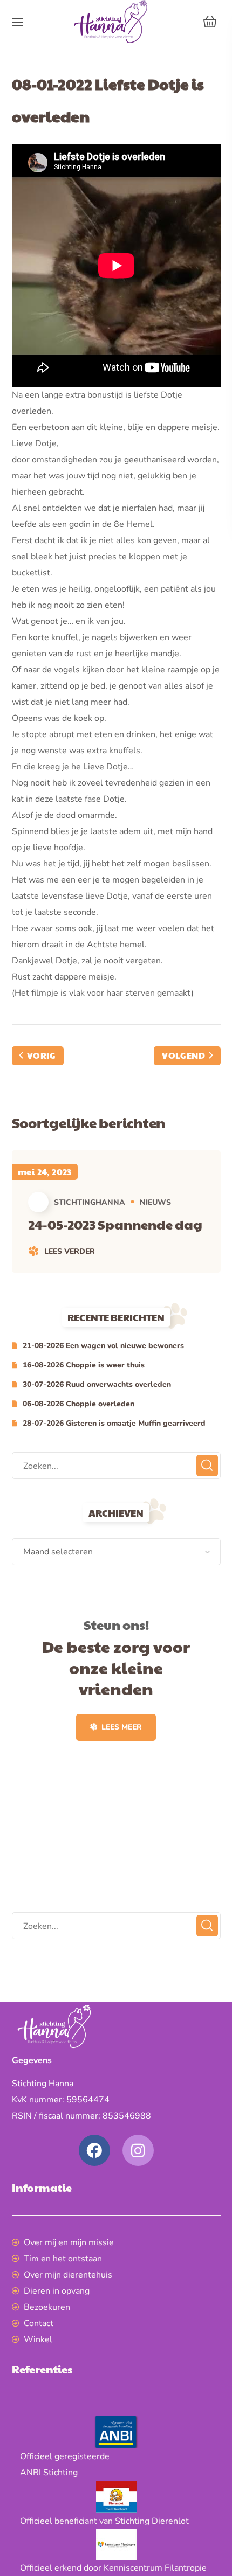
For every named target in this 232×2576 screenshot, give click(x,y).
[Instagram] (138, 2150)
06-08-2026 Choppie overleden (79, 1404)
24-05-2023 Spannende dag (115, 1224)
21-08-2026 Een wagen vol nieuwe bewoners (103, 1346)
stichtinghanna (90, 1202)
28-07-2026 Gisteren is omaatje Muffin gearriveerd (114, 1423)
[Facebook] (94, 2150)
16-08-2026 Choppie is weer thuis (84, 1365)
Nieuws (155, 1202)
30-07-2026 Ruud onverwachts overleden (97, 1384)
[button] (210, 22)
